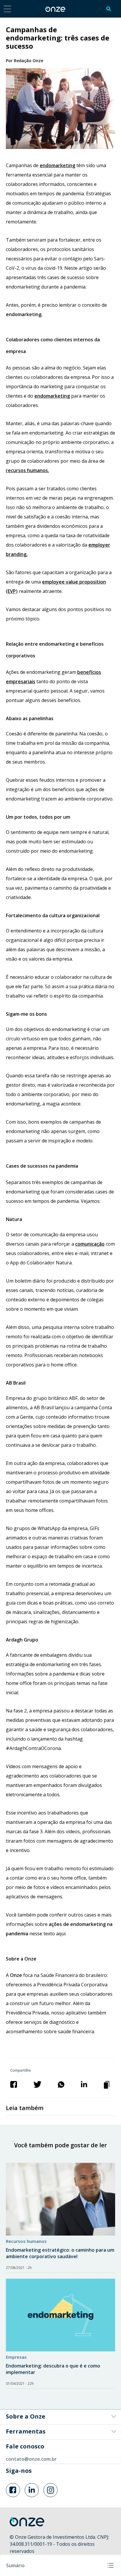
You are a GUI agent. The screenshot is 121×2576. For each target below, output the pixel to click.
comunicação (90, 1244)
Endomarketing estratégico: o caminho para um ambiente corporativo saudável (60, 2253)
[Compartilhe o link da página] (107, 2084)
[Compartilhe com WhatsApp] (61, 2084)
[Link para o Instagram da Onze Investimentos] (51, 2490)
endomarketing (57, 165)
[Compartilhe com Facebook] (14, 2084)
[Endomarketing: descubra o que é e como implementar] (60, 2315)
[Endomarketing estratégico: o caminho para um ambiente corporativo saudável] (60, 2199)
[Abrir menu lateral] (7, 9)
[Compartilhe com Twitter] (37, 2084)
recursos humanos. (27, 470)
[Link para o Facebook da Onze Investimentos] (13, 2490)
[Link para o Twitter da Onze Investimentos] (32, 2490)
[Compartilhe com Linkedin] (84, 2084)
